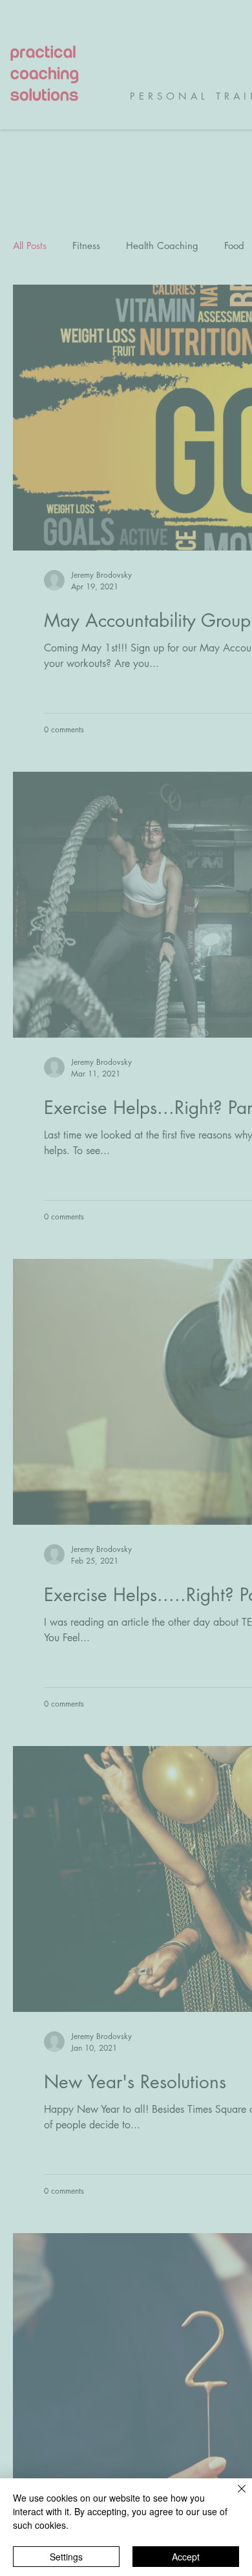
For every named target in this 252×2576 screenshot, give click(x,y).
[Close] (234, 2496)
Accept (186, 2557)
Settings (66, 2557)
